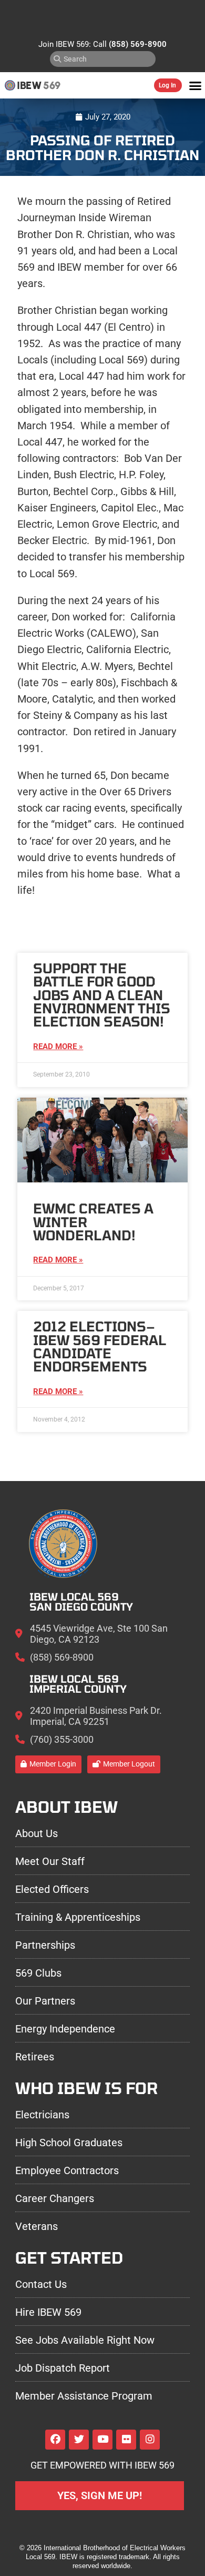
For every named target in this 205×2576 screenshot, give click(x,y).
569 (52, 85)
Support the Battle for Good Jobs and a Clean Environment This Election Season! (102, 995)
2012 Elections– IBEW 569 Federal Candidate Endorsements (100, 1346)
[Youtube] (102, 2440)
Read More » (58, 1047)
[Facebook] (55, 2440)
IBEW (29, 85)
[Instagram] (150, 2440)
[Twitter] (79, 2440)
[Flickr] (126, 2440)
